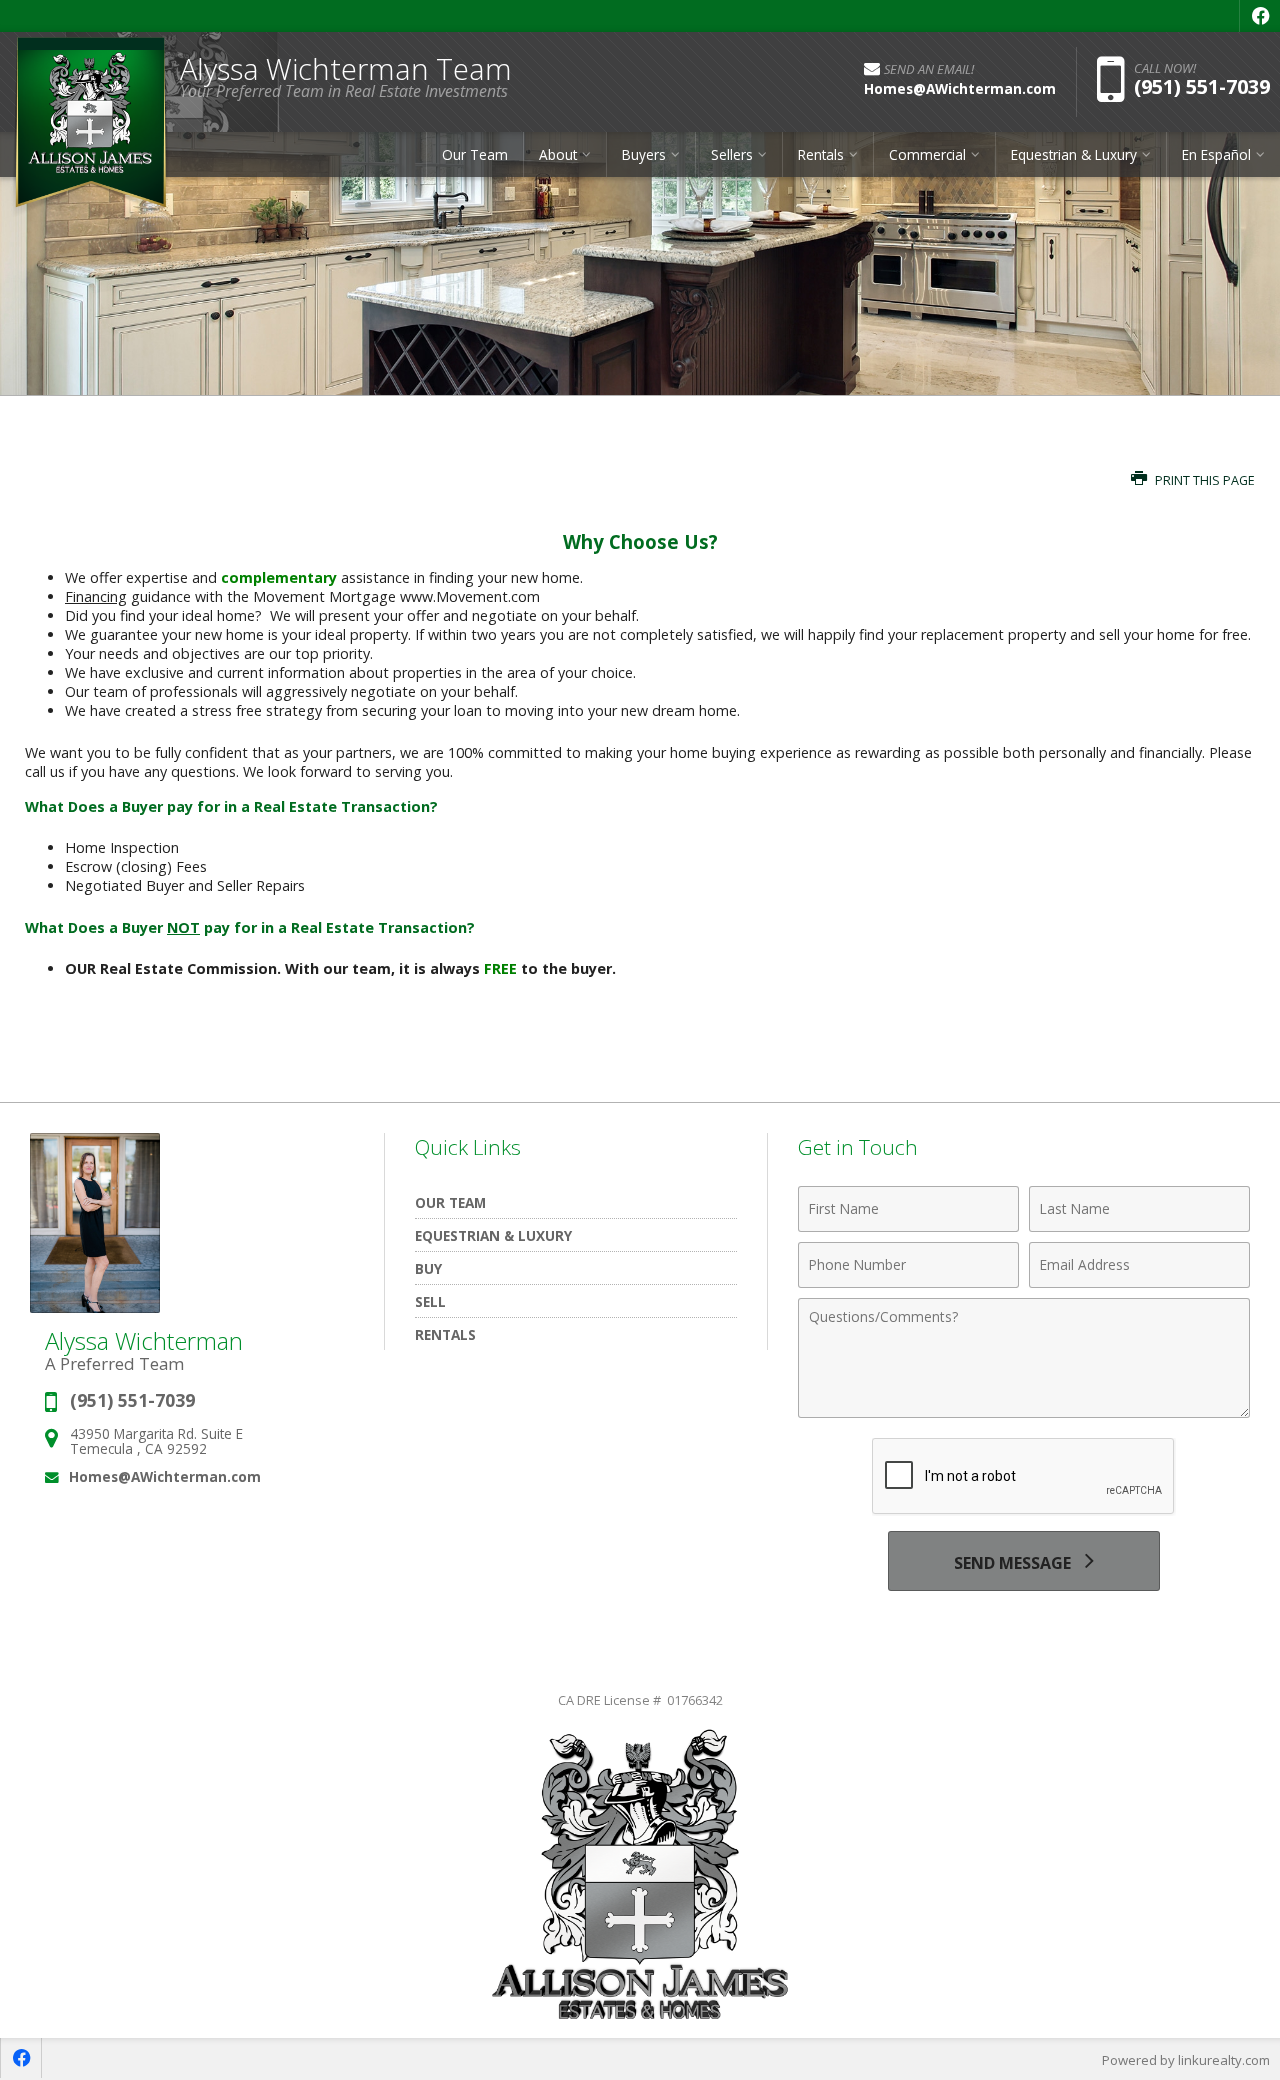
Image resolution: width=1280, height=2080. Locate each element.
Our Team (475, 154)
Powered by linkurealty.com (1186, 2060)
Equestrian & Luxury (493, 1235)
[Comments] (1024, 1412)
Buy (428, 1268)
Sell (430, 1301)
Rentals (445, 1334)
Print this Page (1203, 480)
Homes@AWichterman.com (165, 1476)
